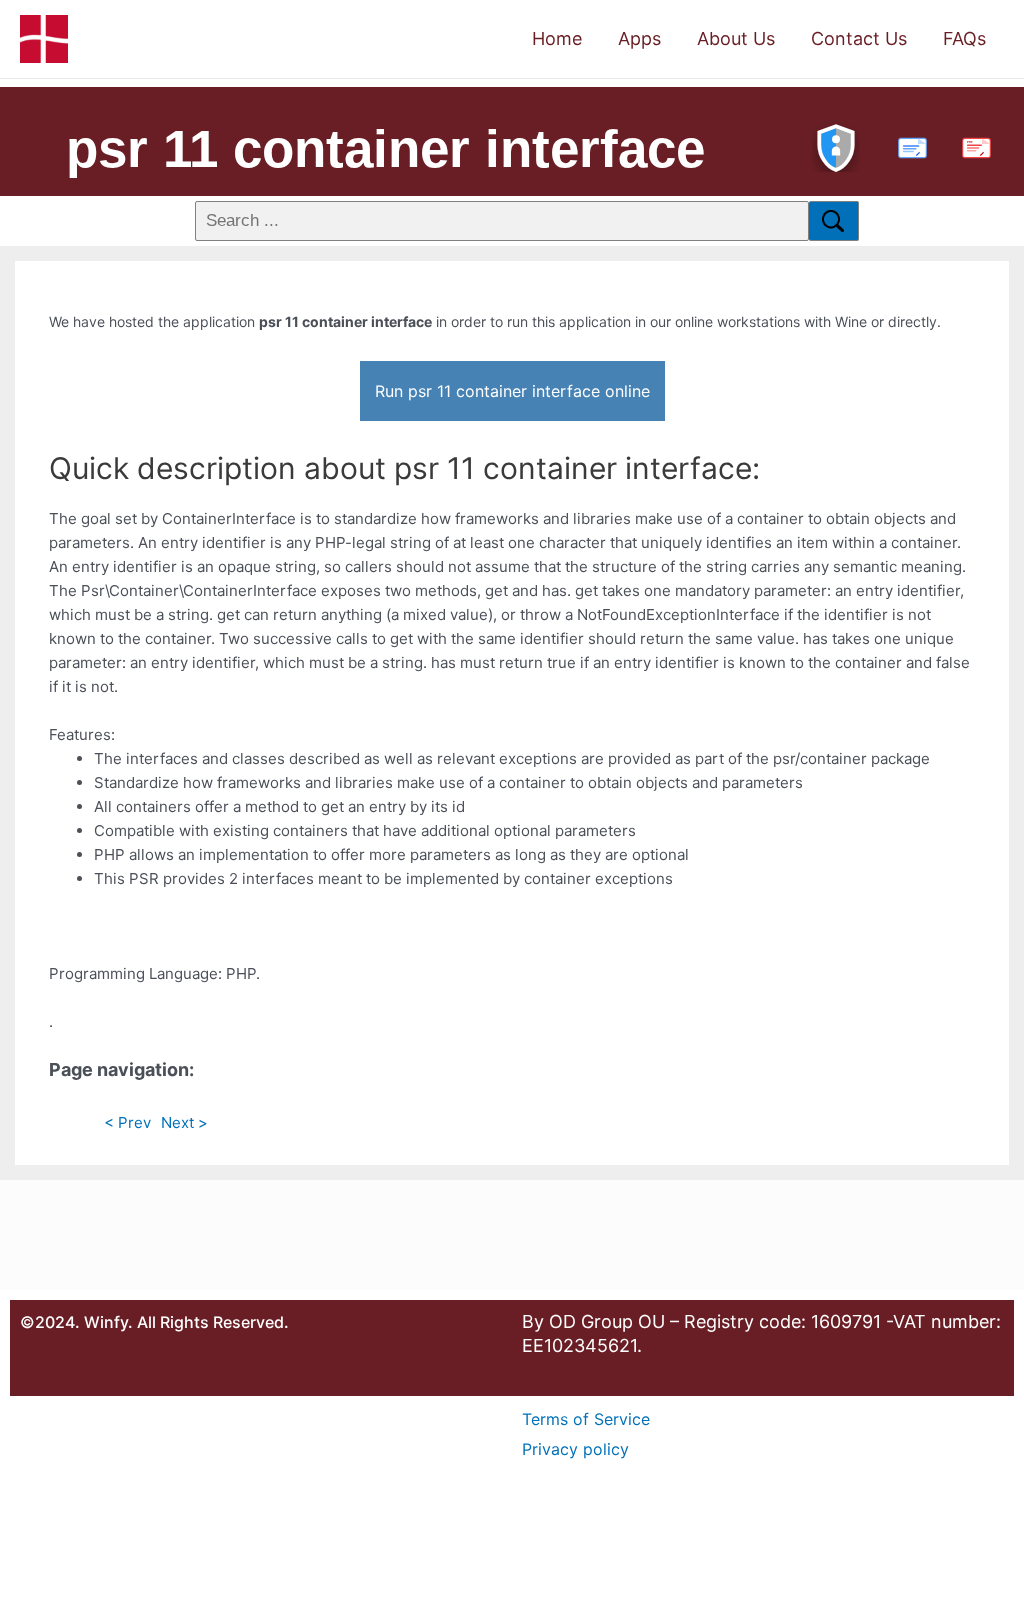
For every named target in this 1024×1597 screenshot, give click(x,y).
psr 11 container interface (385, 148)
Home (557, 38)
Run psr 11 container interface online (512, 391)
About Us (736, 38)
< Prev (127, 1122)
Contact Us (859, 38)
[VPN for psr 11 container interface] (836, 145)
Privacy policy (575, 1449)
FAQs (964, 38)
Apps (639, 38)
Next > (184, 1122)
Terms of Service (586, 1419)
